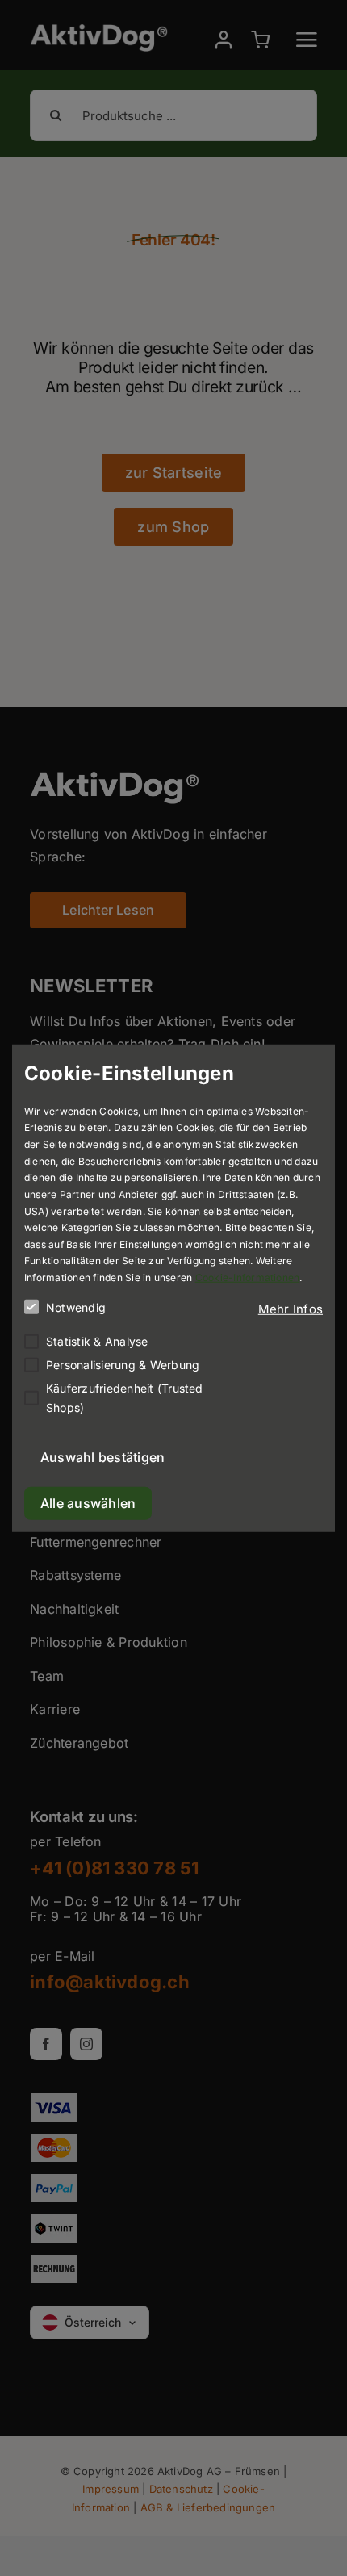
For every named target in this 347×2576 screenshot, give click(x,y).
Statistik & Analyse (97, 1340)
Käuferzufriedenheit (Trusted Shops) (125, 1398)
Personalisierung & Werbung (123, 1364)
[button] (291, 1309)
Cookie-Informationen (248, 1278)
